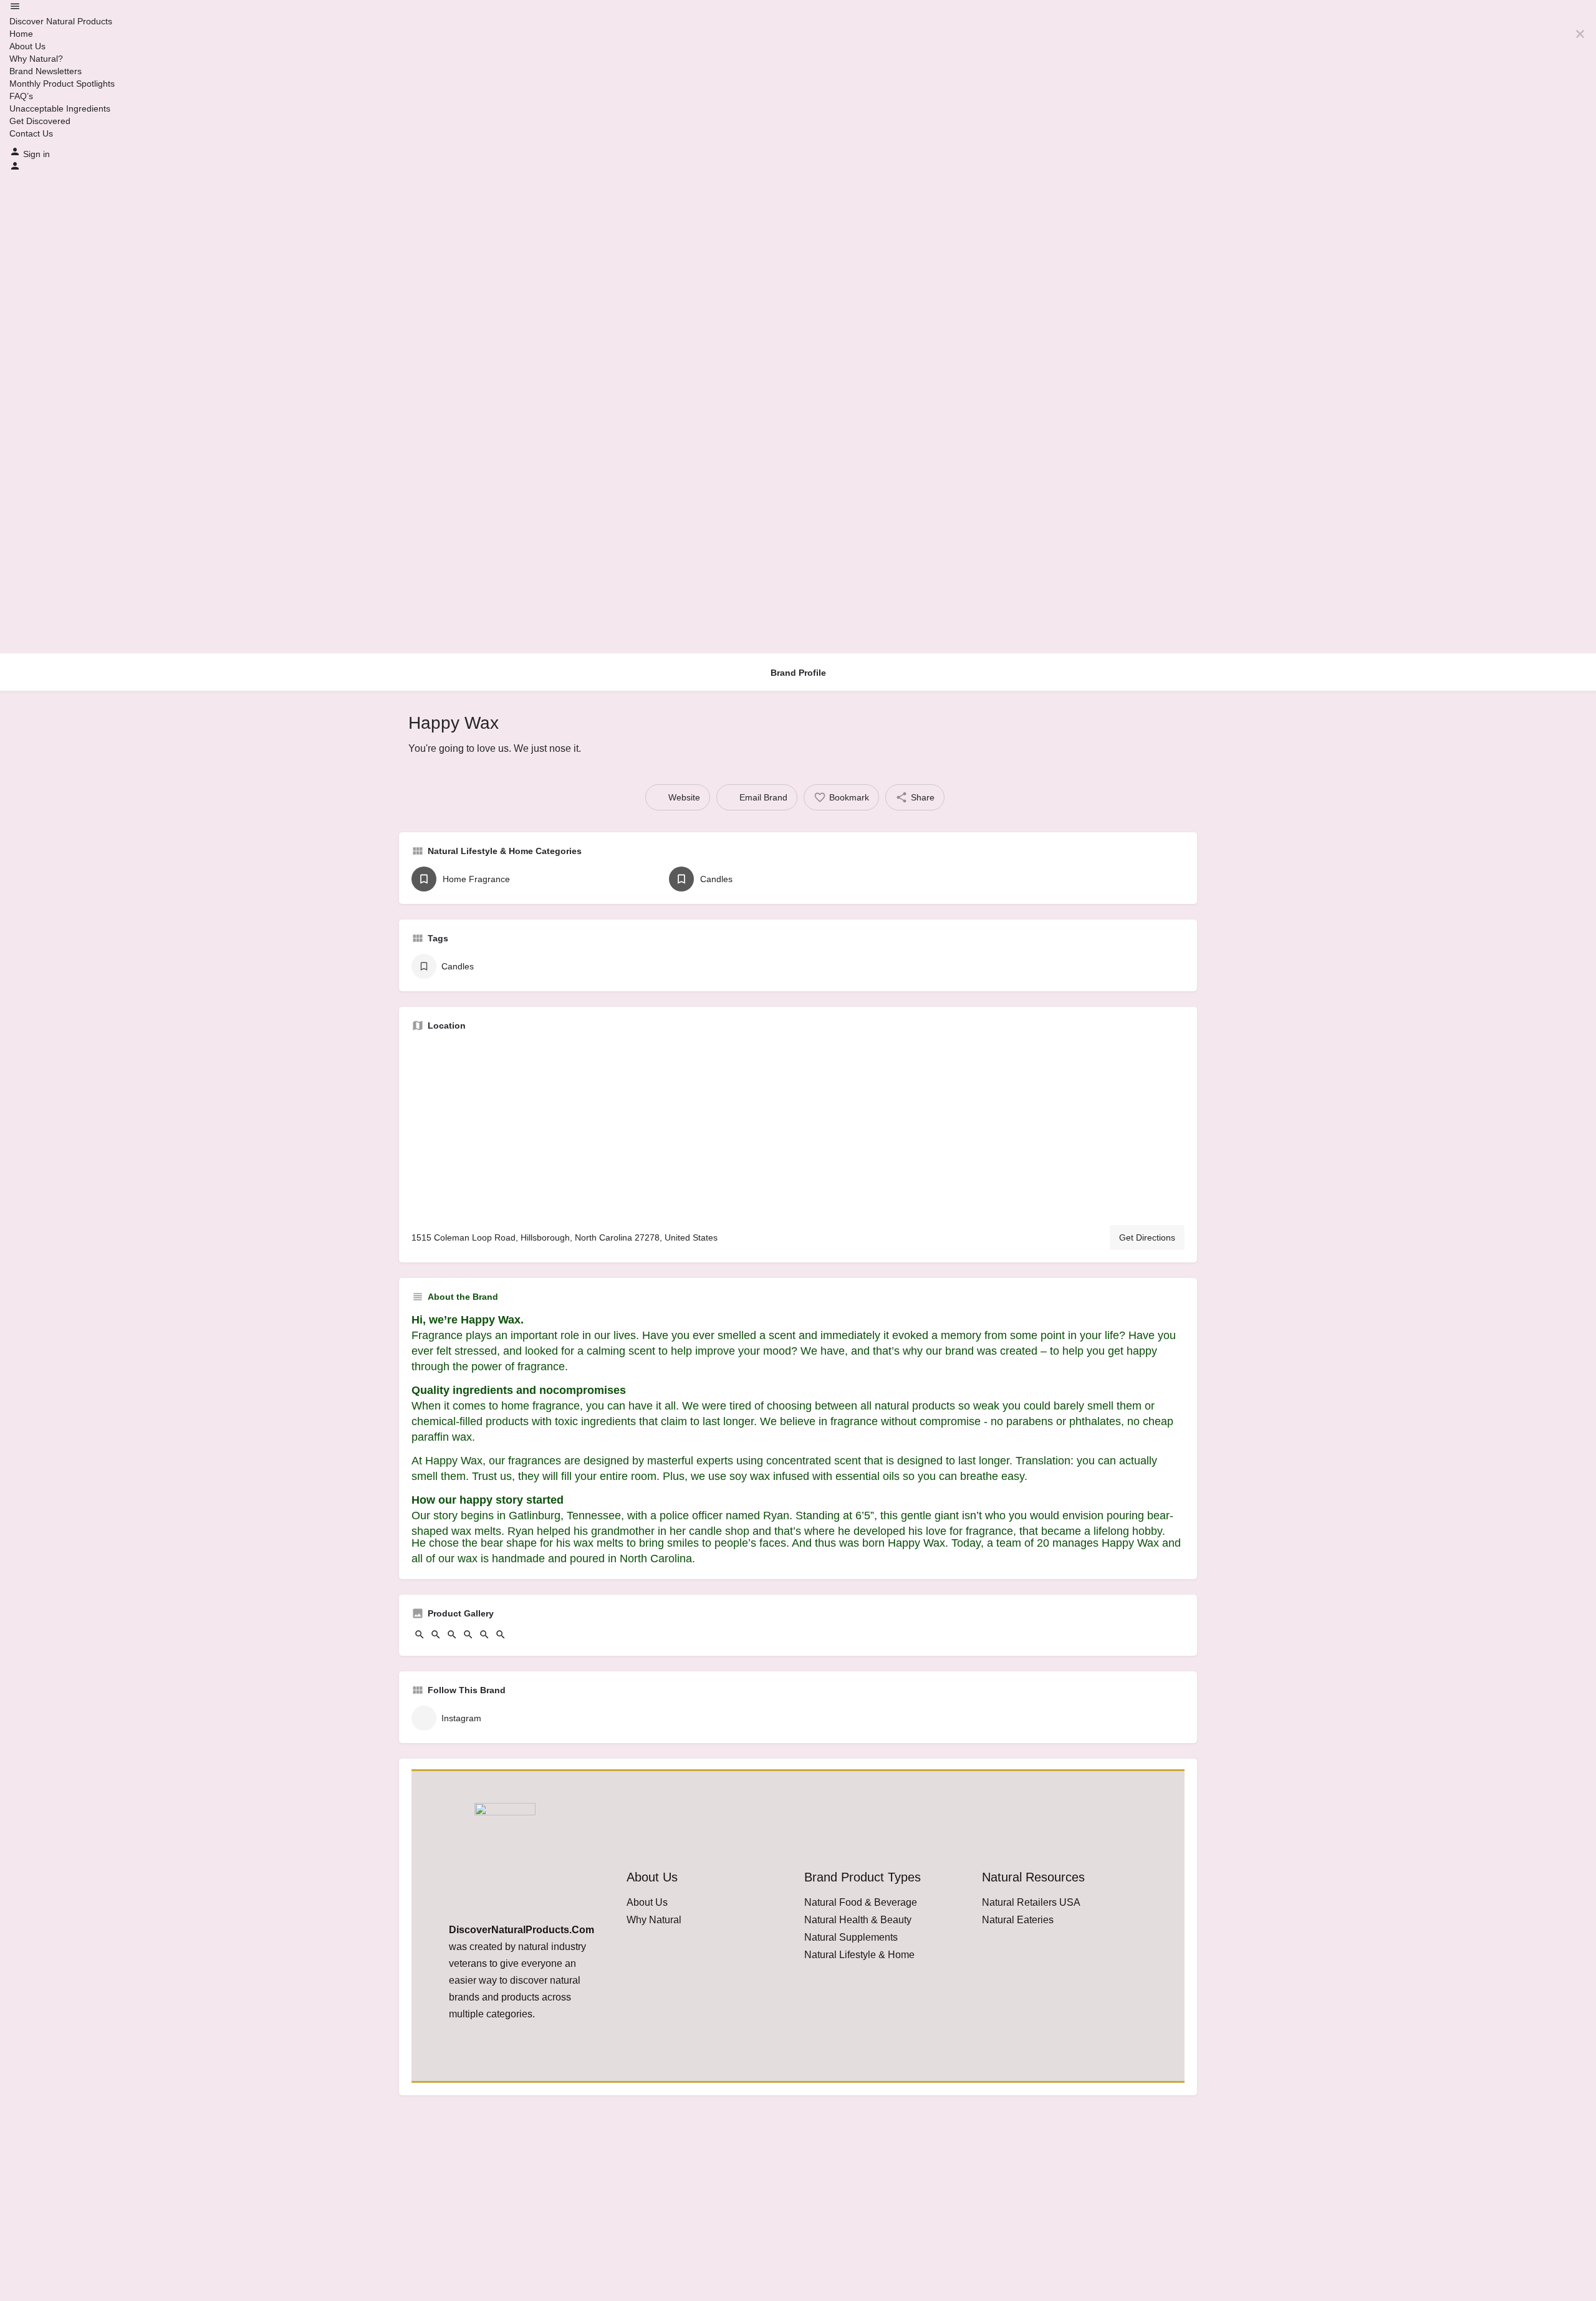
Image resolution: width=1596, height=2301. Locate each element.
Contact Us (31, 133)
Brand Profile (798, 673)
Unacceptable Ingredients (60, 108)
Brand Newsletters (46, 71)
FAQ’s (21, 96)
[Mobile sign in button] (15, 168)
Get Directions (1147, 1237)
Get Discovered (40, 121)
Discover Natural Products (61, 21)
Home (21, 34)
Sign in (36, 154)
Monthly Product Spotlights (62, 84)
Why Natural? (36, 59)
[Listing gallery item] (420, 1637)
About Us (27, 46)
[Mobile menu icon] (798, 8)
